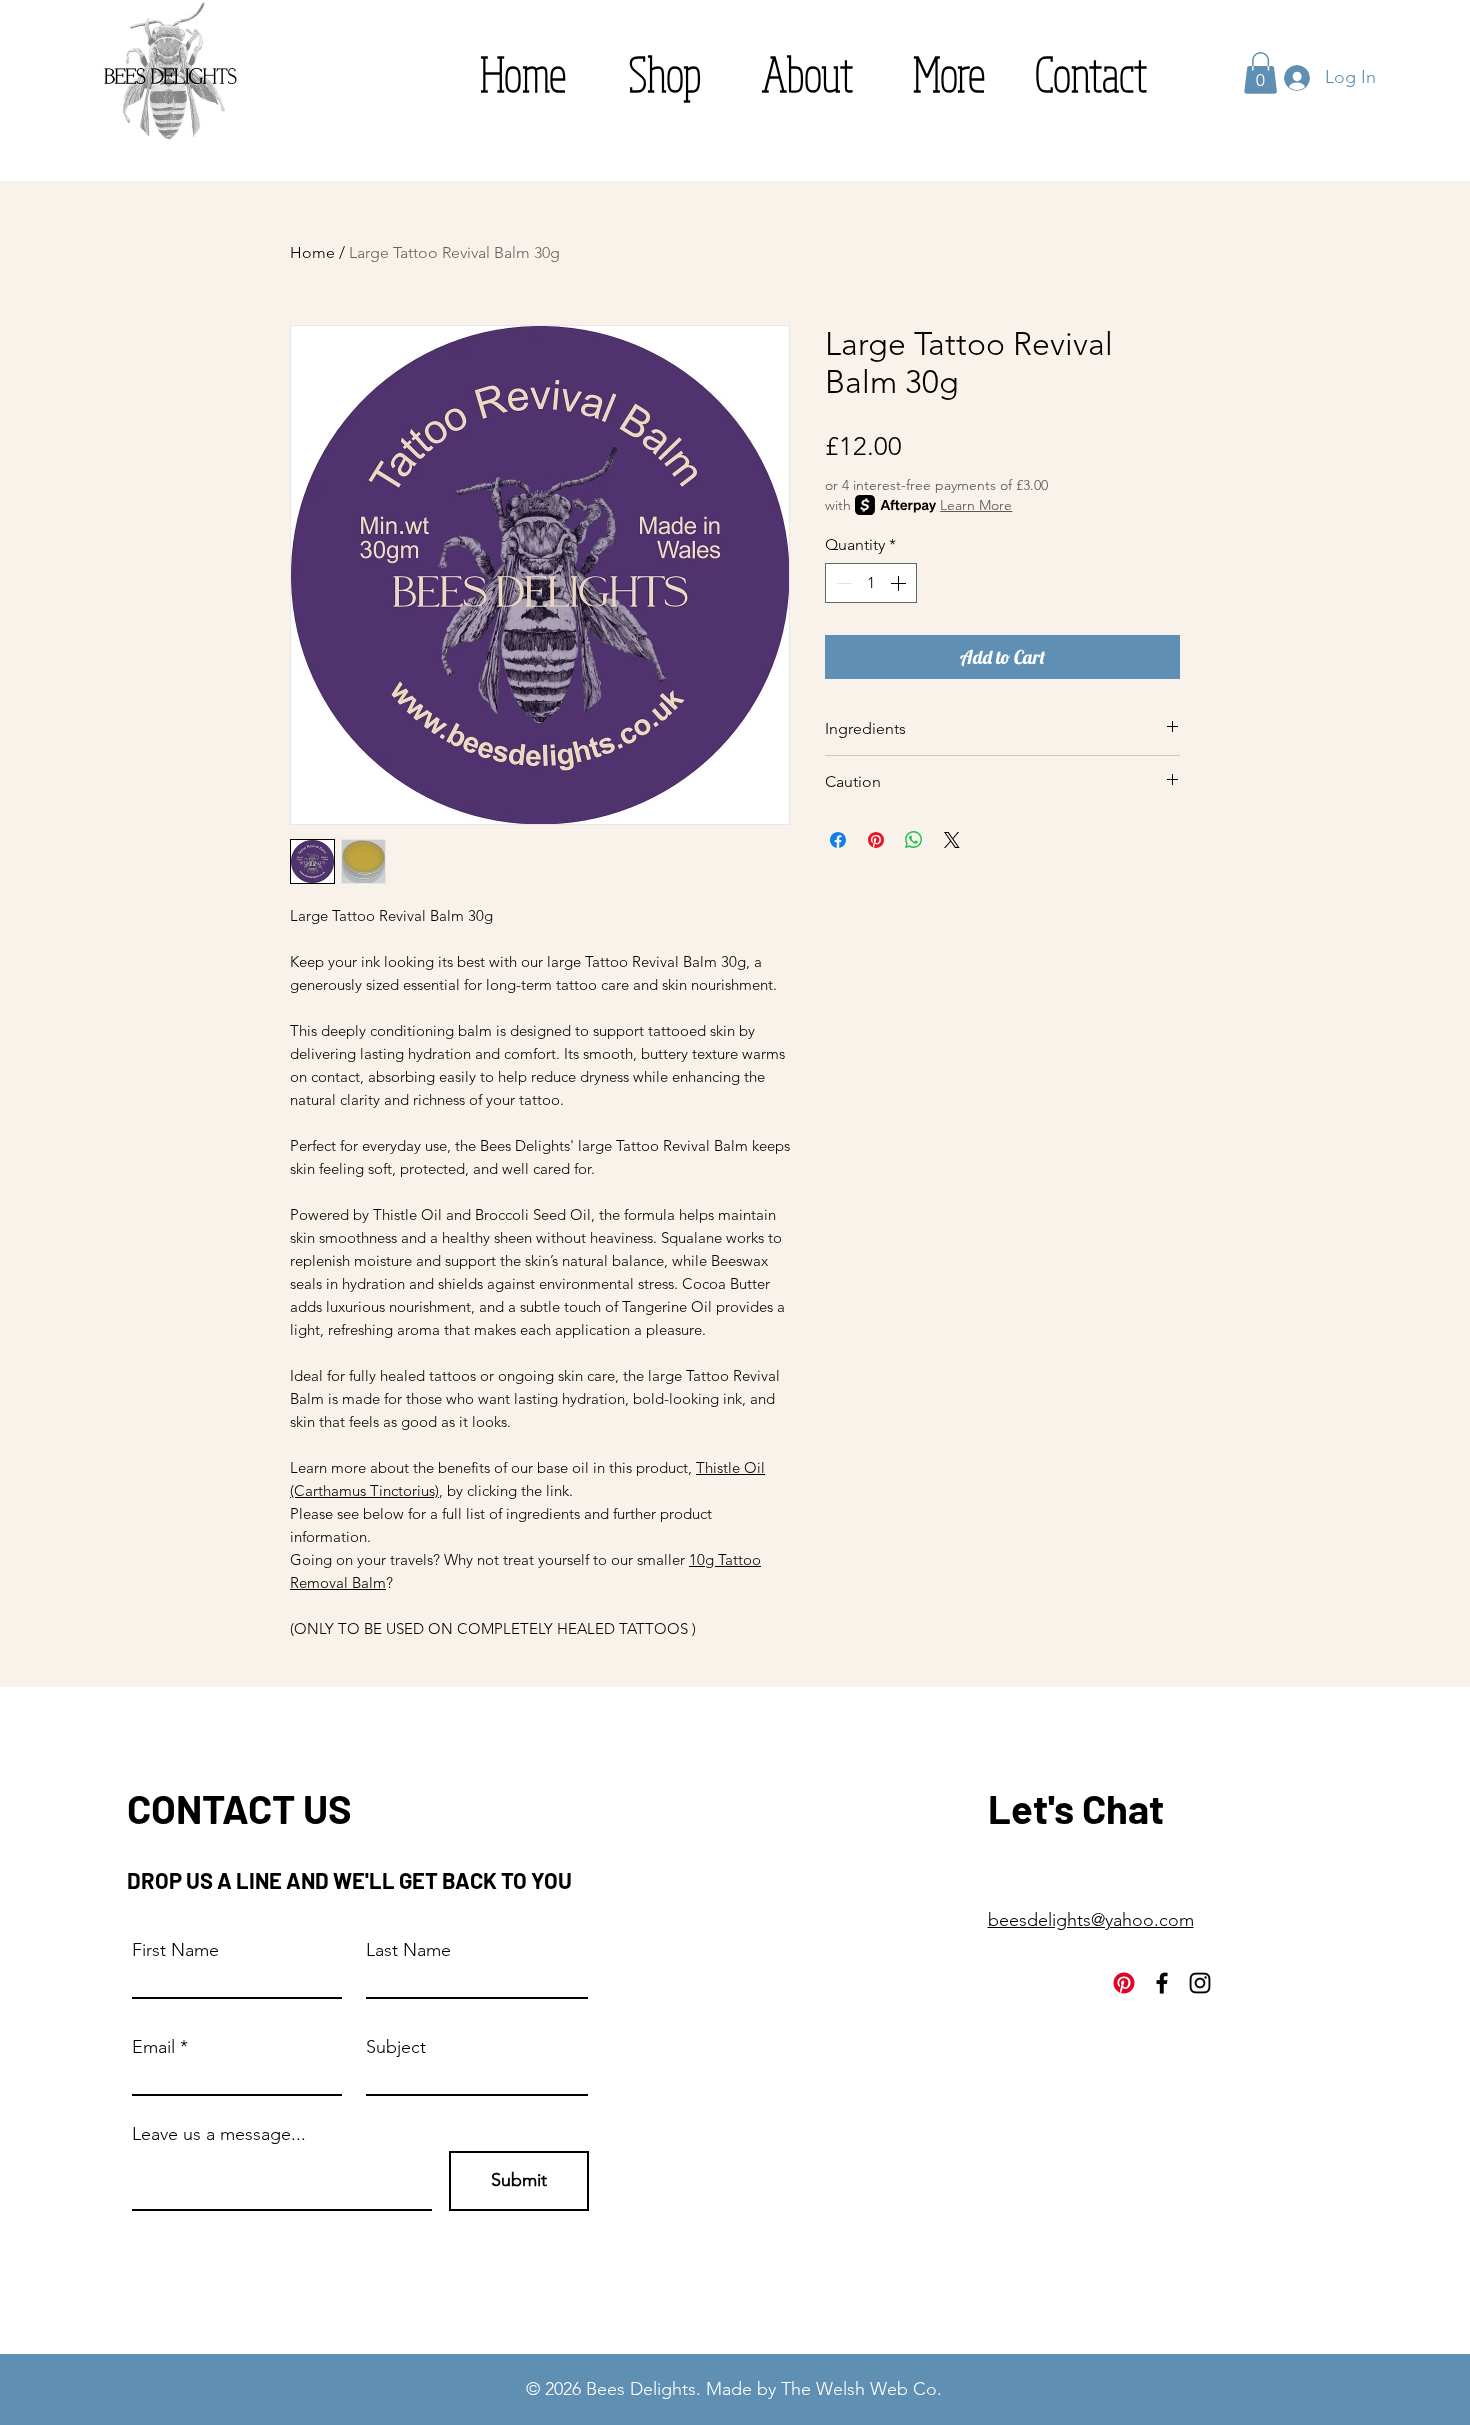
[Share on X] (952, 840)
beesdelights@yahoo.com (1091, 1920)
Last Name (408, 1950)
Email (153, 2047)
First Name (175, 1950)
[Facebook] (1162, 1983)
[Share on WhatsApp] (914, 840)
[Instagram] (1200, 1983)
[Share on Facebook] (838, 840)
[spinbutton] (871, 583)
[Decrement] (842, 583)
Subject (396, 2047)
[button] (949, 73)
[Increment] (900, 583)
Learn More (976, 505)
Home (312, 252)
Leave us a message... (219, 2134)
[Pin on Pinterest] (876, 840)
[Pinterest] (1124, 1983)
